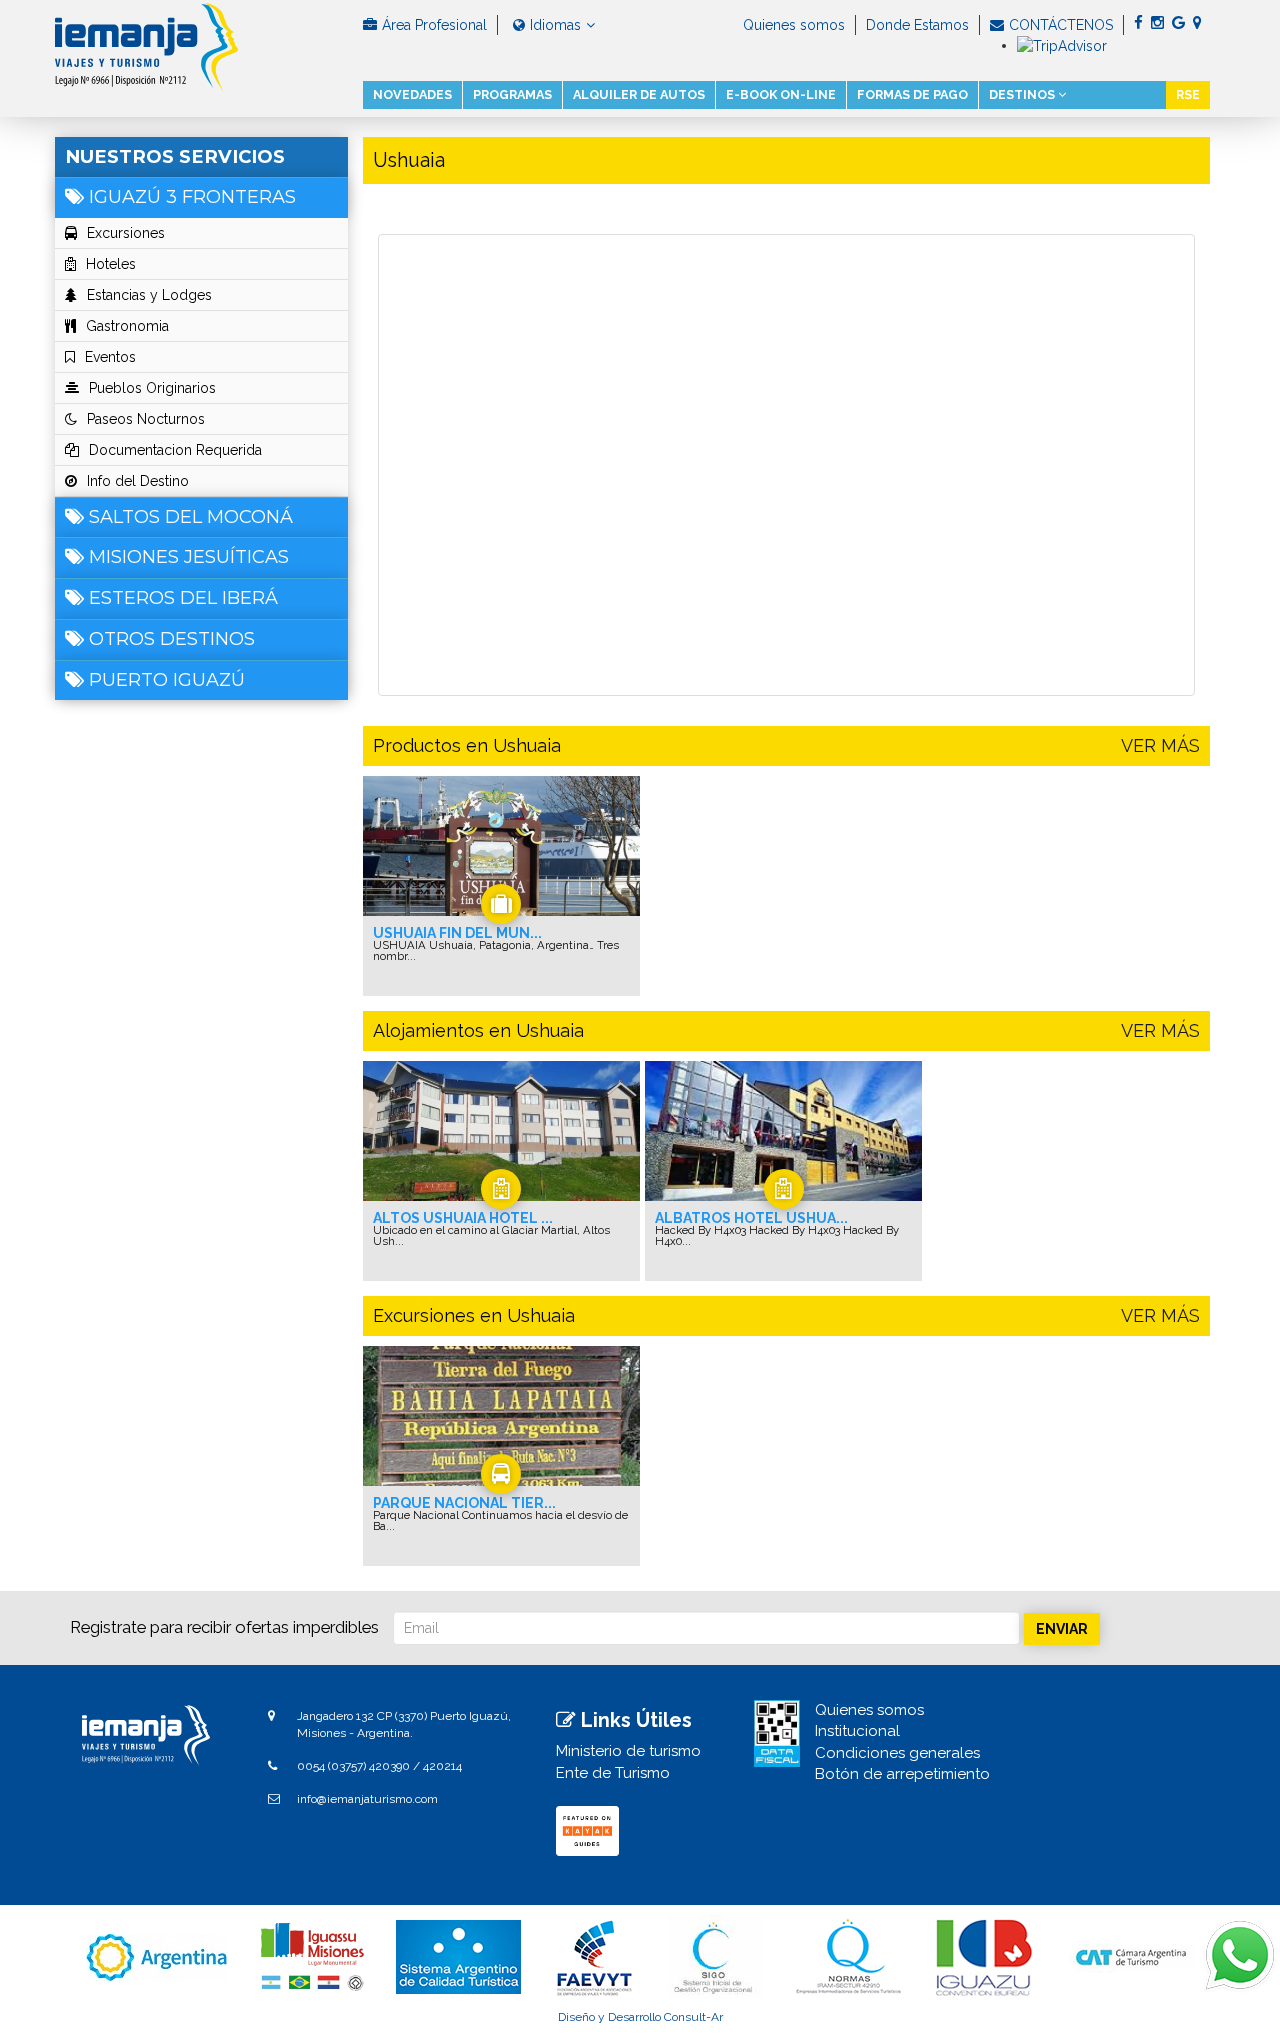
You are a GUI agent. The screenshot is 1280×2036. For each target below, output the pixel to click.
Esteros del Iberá (183, 598)
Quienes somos (794, 25)
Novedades (412, 94)
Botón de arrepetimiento (902, 1774)
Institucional (857, 1731)
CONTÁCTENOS (1061, 25)
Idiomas (555, 25)
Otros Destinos (172, 639)
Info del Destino (138, 481)
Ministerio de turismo (628, 1751)
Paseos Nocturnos (146, 419)
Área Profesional (434, 25)
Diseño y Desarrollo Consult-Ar (640, 2017)
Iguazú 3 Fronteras (192, 197)
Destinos (1023, 94)
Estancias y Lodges (149, 295)
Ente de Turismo (613, 1773)
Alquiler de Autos (639, 94)
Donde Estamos (917, 25)
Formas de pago (912, 94)
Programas (512, 94)
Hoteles (111, 264)
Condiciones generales (897, 1753)
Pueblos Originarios (152, 388)
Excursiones (126, 233)
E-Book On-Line (781, 94)
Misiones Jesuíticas (189, 557)
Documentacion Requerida (175, 450)
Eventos (110, 357)
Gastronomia (127, 326)
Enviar (1062, 1629)
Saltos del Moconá (191, 517)
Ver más (1160, 746)
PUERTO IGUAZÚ (167, 680)
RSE (1188, 94)
